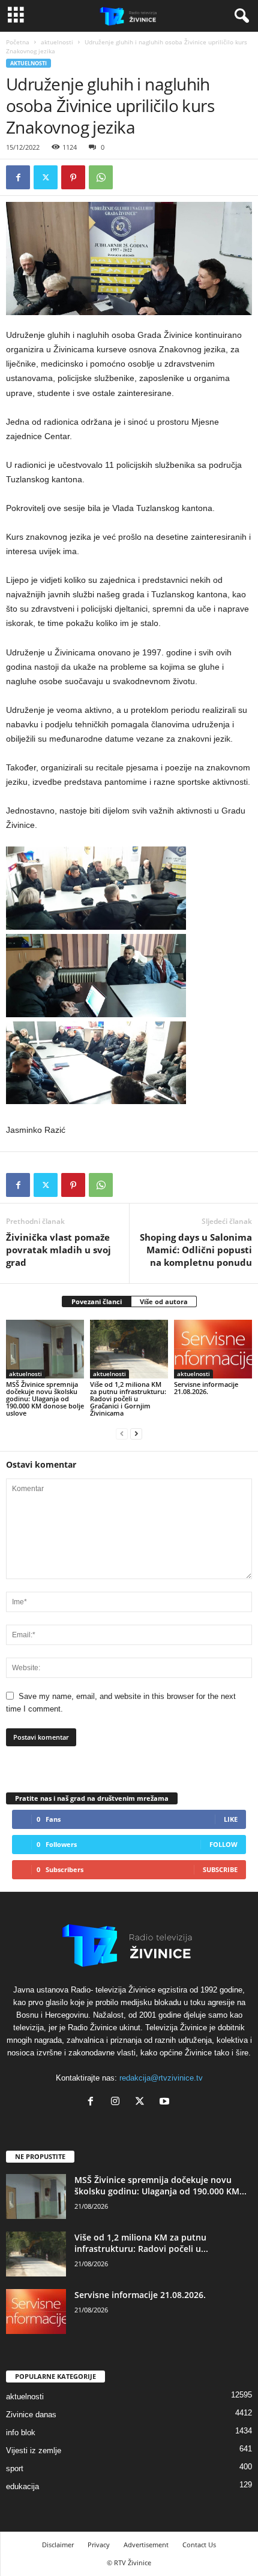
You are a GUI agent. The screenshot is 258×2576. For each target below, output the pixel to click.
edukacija (22, 2486)
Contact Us (199, 2545)
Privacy (99, 2545)
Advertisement (146, 2545)
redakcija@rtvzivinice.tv (161, 2078)
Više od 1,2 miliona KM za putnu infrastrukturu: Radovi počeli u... (141, 2243)
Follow (223, 1844)
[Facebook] (18, 177)
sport (15, 2468)
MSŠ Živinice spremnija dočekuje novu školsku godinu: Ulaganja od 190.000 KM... (160, 2185)
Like (231, 1819)
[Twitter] (46, 177)
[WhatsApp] (101, 177)
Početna (18, 42)
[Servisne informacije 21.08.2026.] (213, 1349)
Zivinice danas (31, 2415)
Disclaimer (58, 2545)
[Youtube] (166, 2102)
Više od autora (164, 1301)
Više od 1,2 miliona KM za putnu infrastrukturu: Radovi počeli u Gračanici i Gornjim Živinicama (128, 1399)
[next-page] (136, 1433)
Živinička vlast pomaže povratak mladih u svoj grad (58, 1250)
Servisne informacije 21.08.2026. (206, 1388)
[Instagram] (118, 2102)
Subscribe (220, 1869)
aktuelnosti (57, 42)
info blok (21, 2433)
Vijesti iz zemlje (34, 2450)
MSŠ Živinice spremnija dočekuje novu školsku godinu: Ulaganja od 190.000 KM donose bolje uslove (45, 1399)
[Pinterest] (73, 177)
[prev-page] (122, 1433)
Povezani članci (97, 1301)
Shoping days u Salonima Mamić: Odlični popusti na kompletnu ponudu (196, 1250)
